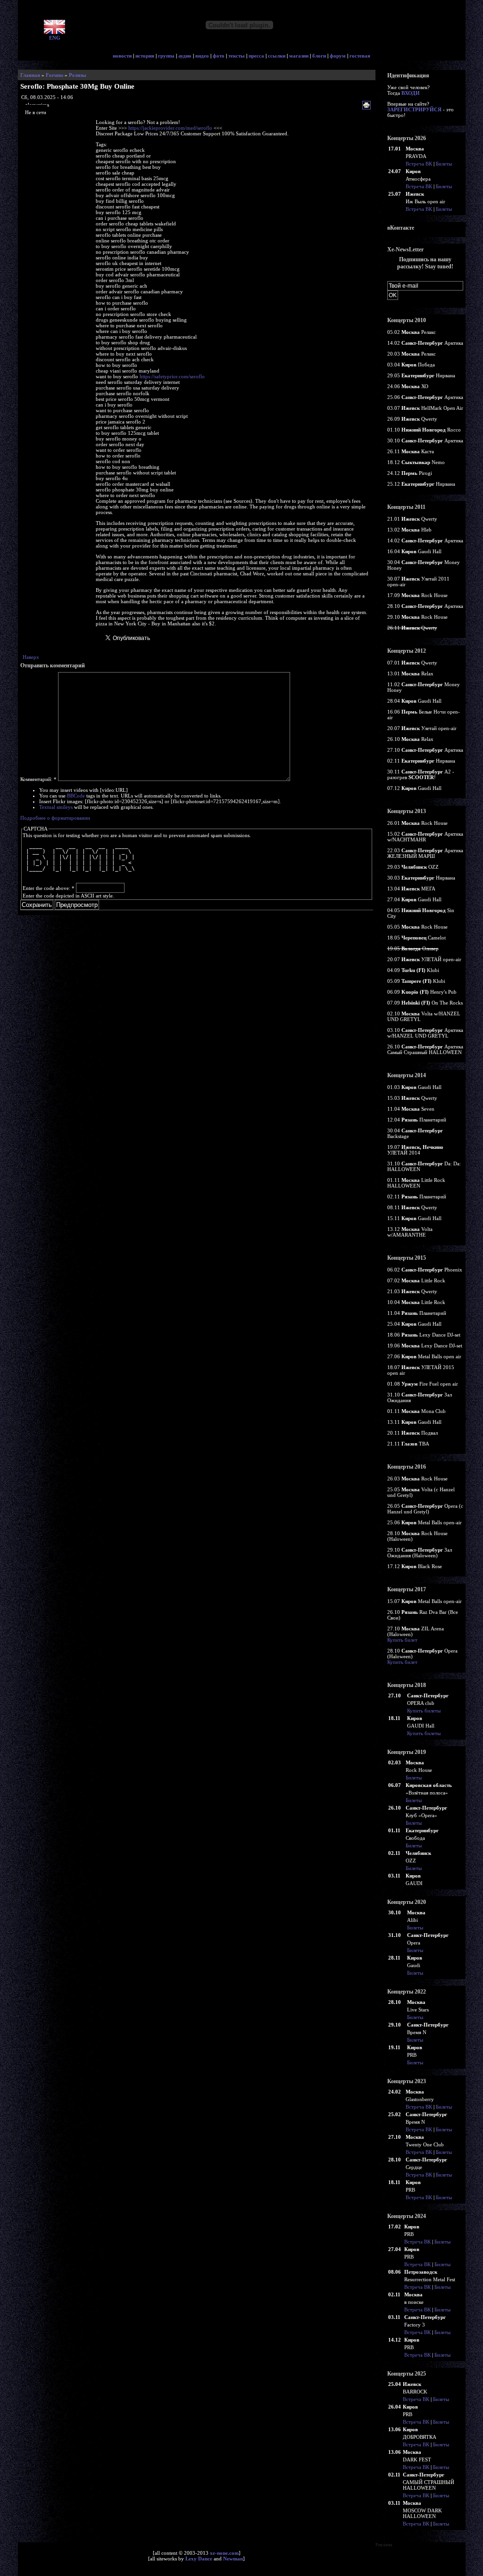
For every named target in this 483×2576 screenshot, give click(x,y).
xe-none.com (224, 2553)
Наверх (31, 657)
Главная (30, 75)
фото (219, 56)
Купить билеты (424, 1711)
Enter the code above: (49, 888)
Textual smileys (56, 807)
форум (338, 56)
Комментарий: (38, 779)
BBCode (76, 796)
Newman (233, 2559)
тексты (237, 56)
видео (202, 56)
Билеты (444, 164)
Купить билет (402, 1640)
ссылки (277, 56)
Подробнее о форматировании (55, 818)
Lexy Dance (199, 2559)
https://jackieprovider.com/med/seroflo (170, 128)
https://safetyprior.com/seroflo (172, 376)
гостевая (360, 56)
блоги (319, 56)
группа (166, 56)
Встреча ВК (419, 164)
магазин (299, 56)
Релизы (78, 75)
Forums (54, 75)
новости (122, 56)
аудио (185, 56)
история (145, 56)
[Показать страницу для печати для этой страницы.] (368, 106)
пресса (256, 56)
